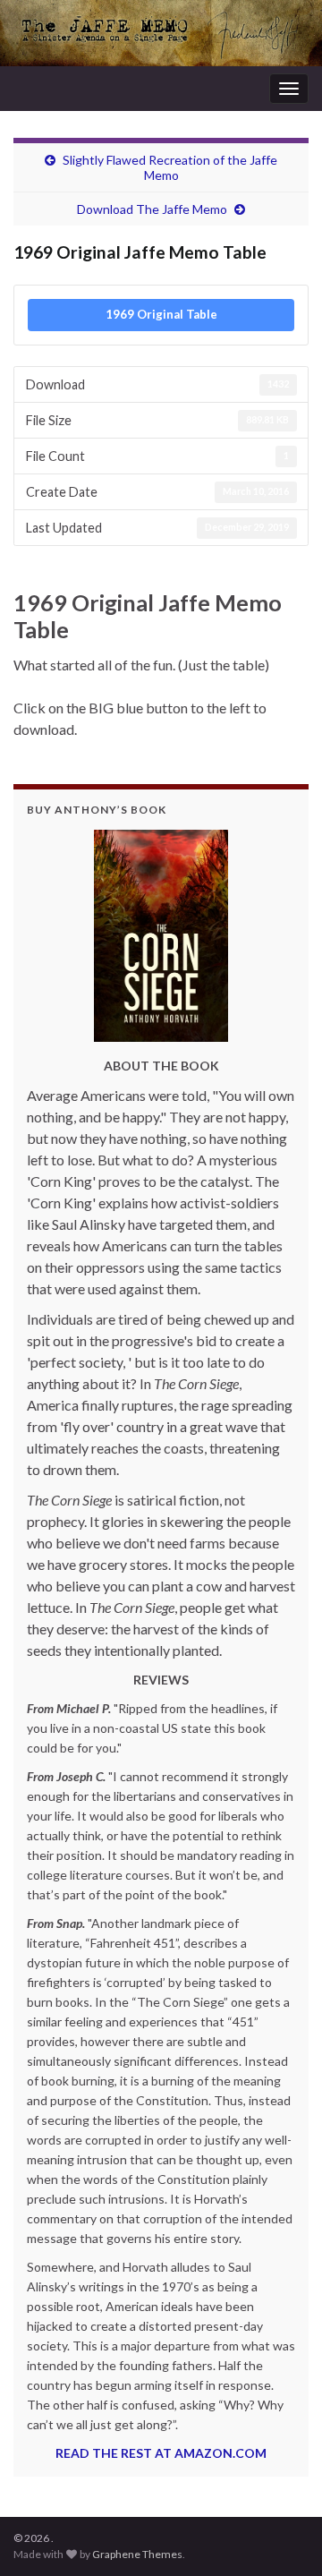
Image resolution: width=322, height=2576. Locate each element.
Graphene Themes (137, 2554)
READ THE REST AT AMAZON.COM (161, 2453)
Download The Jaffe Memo (152, 209)
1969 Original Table (161, 314)
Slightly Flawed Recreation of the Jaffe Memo (170, 167)
